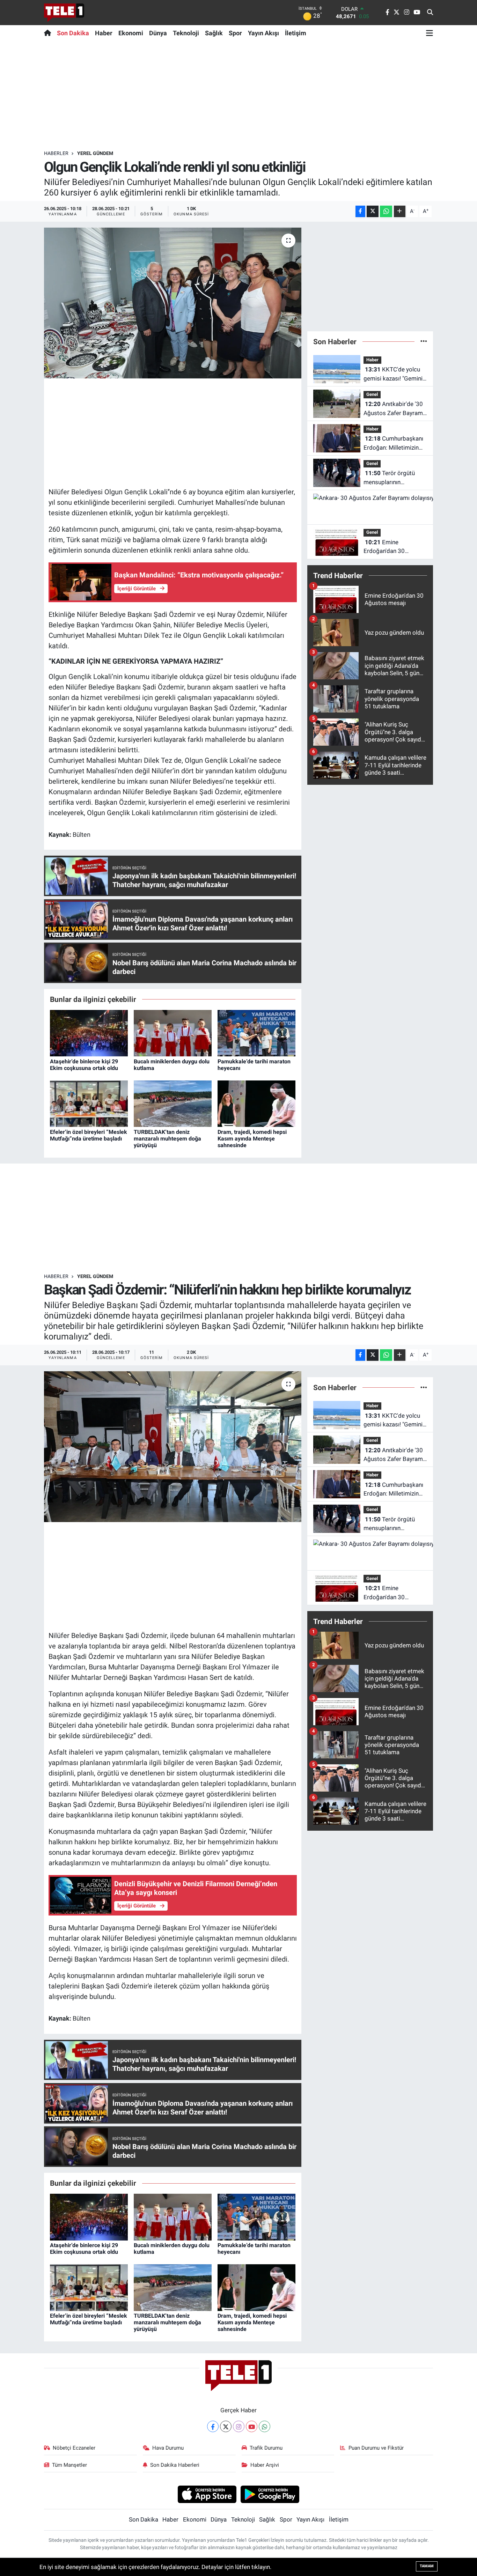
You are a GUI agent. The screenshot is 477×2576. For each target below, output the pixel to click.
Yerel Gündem (95, 153)
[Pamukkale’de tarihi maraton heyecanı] (256, 1033)
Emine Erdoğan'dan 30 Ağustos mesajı (384, 547)
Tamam (427, 2566)
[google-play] (270, 2494)
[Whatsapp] (265, 2426)
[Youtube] (252, 2426)
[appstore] (207, 2494)
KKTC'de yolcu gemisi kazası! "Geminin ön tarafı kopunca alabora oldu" (395, 374)
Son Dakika (73, 33)
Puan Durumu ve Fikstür (376, 2448)
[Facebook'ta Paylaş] (360, 211)
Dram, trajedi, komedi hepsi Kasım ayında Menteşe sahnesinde (252, 1139)
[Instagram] (239, 2426)
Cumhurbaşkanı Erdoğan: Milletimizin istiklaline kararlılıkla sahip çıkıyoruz (393, 444)
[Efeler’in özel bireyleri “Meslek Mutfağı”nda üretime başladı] (89, 1103)
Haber (104, 33)
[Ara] (430, 13)
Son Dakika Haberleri (175, 2465)
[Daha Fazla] (400, 211)
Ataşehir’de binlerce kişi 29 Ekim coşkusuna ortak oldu (84, 1065)
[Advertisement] (239, 95)
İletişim (296, 33)
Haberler (56, 153)
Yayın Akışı (263, 33)
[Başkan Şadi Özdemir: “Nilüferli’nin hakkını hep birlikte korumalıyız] (173, 1447)
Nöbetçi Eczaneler (74, 2448)
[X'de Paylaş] (373, 211)
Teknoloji (186, 33)
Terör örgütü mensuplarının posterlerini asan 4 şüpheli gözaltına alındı (393, 478)
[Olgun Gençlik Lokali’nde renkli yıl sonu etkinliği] (173, 303)
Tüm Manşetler (69, 2465)
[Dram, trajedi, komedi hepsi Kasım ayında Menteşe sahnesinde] (256, 1103)
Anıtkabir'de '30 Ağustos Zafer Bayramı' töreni (394, 409)
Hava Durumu (168, 2448)
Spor (235, 33)
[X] (226, 2426)
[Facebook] (213, 2426)
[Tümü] (424, 341)
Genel (372, 394)
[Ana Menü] (430, 33)
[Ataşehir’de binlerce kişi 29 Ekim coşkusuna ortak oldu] (89, 1033)
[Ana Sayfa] (49, 33)
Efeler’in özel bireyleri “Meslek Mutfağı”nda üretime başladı (89, 1135)
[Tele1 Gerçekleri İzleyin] (64, 13)
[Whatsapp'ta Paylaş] (386, 211)
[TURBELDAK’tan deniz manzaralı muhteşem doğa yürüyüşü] (173, 1103)
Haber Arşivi (265, 2465)
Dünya (158, 33)
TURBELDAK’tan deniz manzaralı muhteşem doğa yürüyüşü (167, 1139)
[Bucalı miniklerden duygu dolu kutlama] (173, 1033)
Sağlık (214, 33)
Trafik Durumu (266, 2448)
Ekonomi (131, 33)
